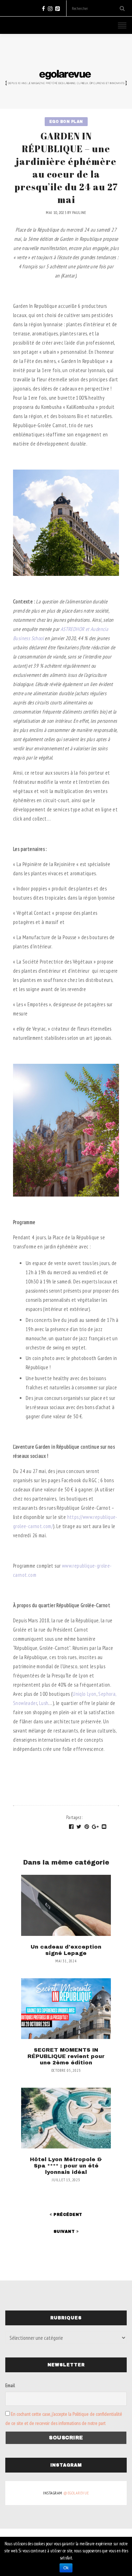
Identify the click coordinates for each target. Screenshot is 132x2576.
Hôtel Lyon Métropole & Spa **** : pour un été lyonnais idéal (66, 2166)
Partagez (74, 1817)
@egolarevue (76, 2493)
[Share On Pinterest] (87, 1827)
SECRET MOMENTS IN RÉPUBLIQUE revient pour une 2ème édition (66, 2056)
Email (10, 2385)
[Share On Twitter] (79, 1827)
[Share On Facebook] (71, 1827)
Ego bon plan (66, 122)
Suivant (65, 2231)
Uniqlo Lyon (84, 1694)
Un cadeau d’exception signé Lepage (66, 1950)
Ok (66, 2568)
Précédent (67, 2214)
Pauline (79, 212)
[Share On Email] (104, 1827)
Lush (43, 1703)
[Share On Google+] (95, 1827)
